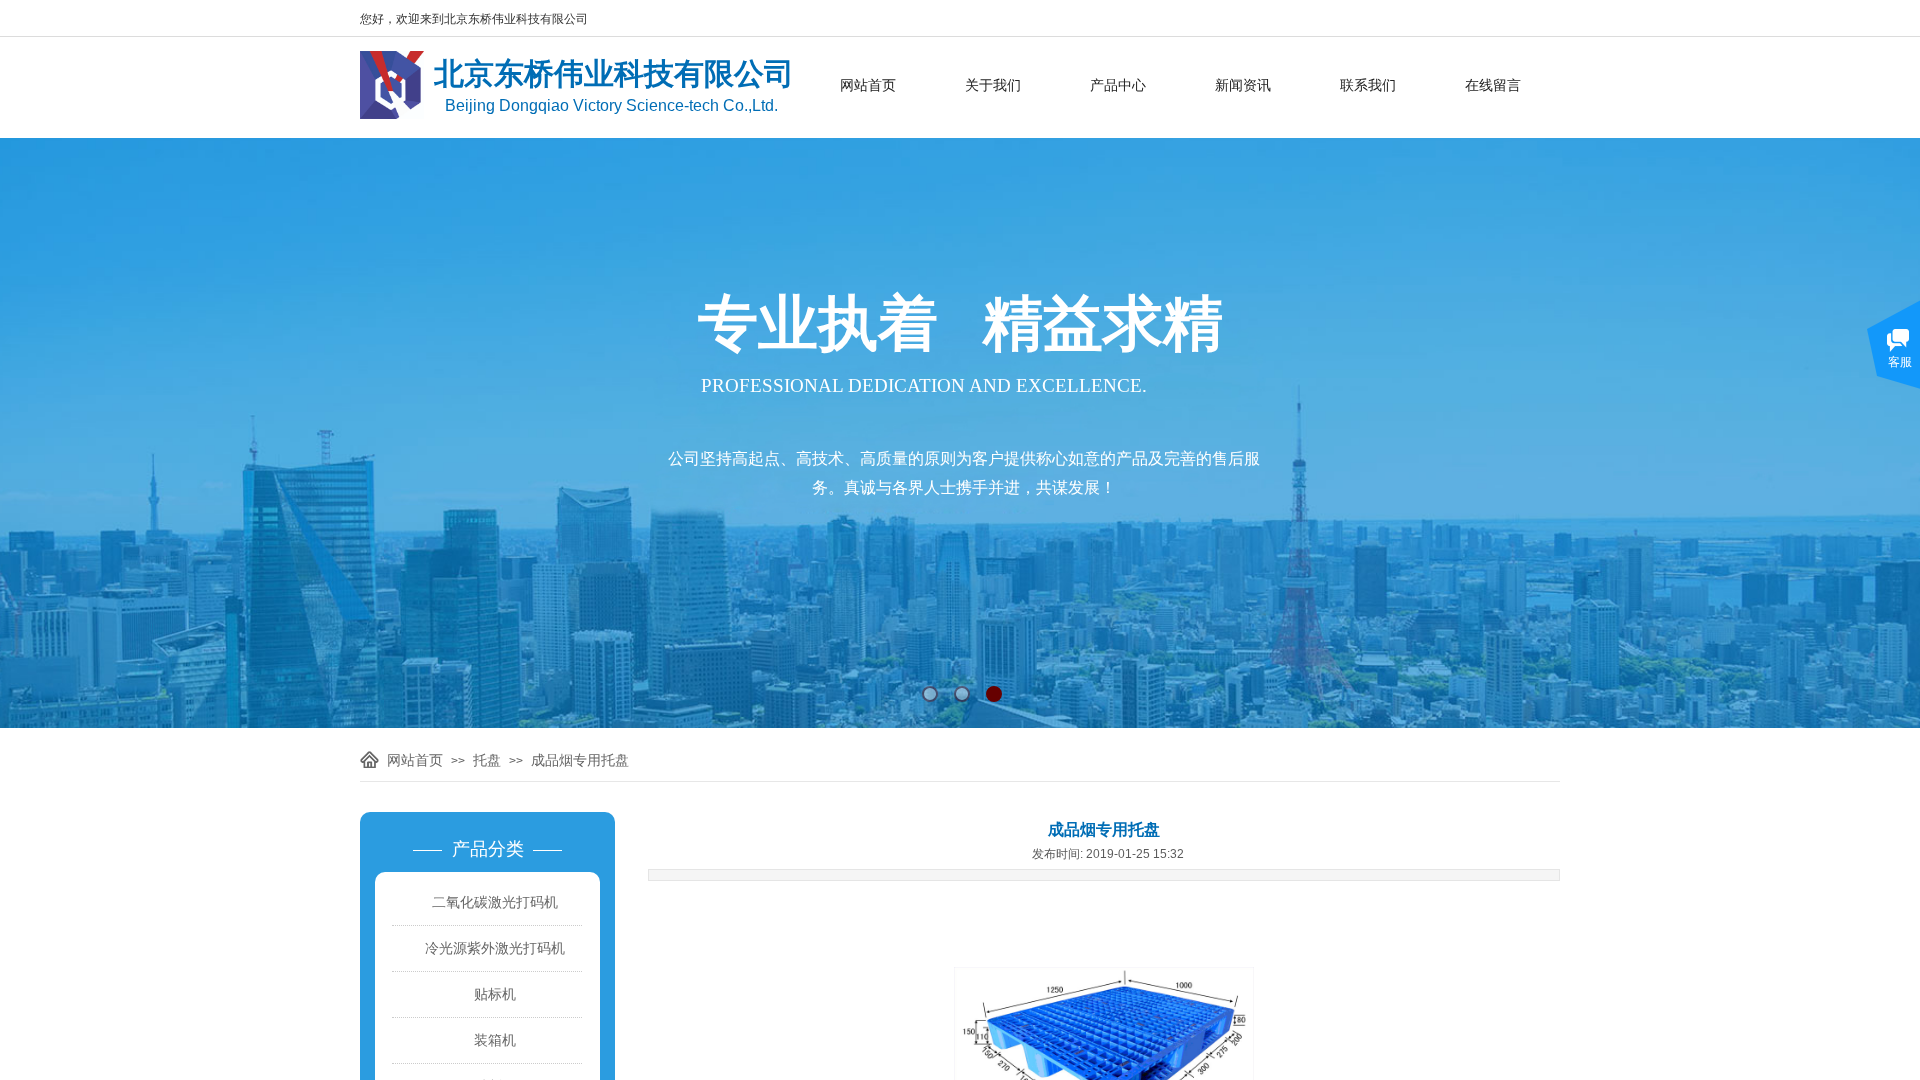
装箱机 (495, 1040)
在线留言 (1493, 85)
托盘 (487, 760)
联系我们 (1368, 85)
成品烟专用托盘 (580, 760)
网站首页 (868, 85)
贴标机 (495, 994)
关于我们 (993, 85)
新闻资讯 (1243, 85)
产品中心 (1118, 85)
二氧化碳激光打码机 (495, 902)
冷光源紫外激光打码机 (495, 948)
